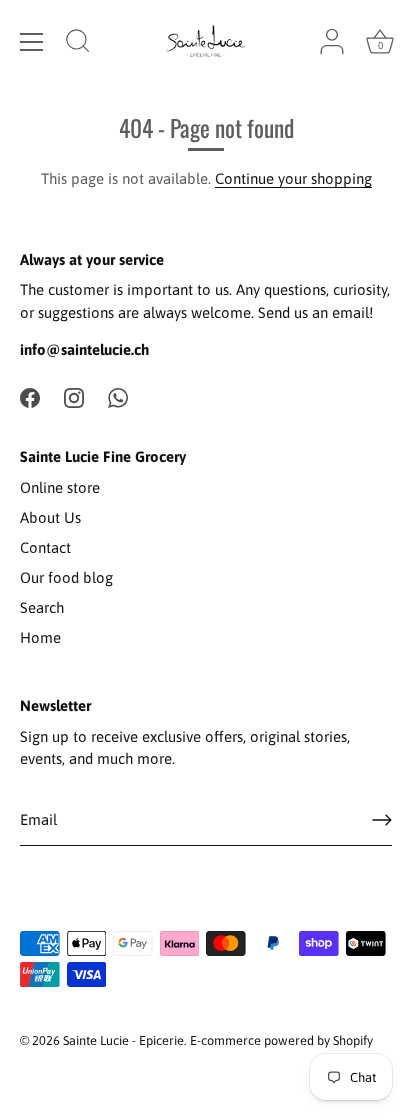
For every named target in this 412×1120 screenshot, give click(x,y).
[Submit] (382, 820)
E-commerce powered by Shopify (281, 1040)
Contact (45, 547)
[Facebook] (30, 396)
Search (42, 607)
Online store (60, 487)
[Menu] (32, 42)
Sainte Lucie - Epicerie (123, 1040)
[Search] (78, 44)
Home (40, 637)
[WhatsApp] (118, 396)
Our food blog (66, 577)
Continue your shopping (293, 178)
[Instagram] (74, 396)
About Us (50, 517)
